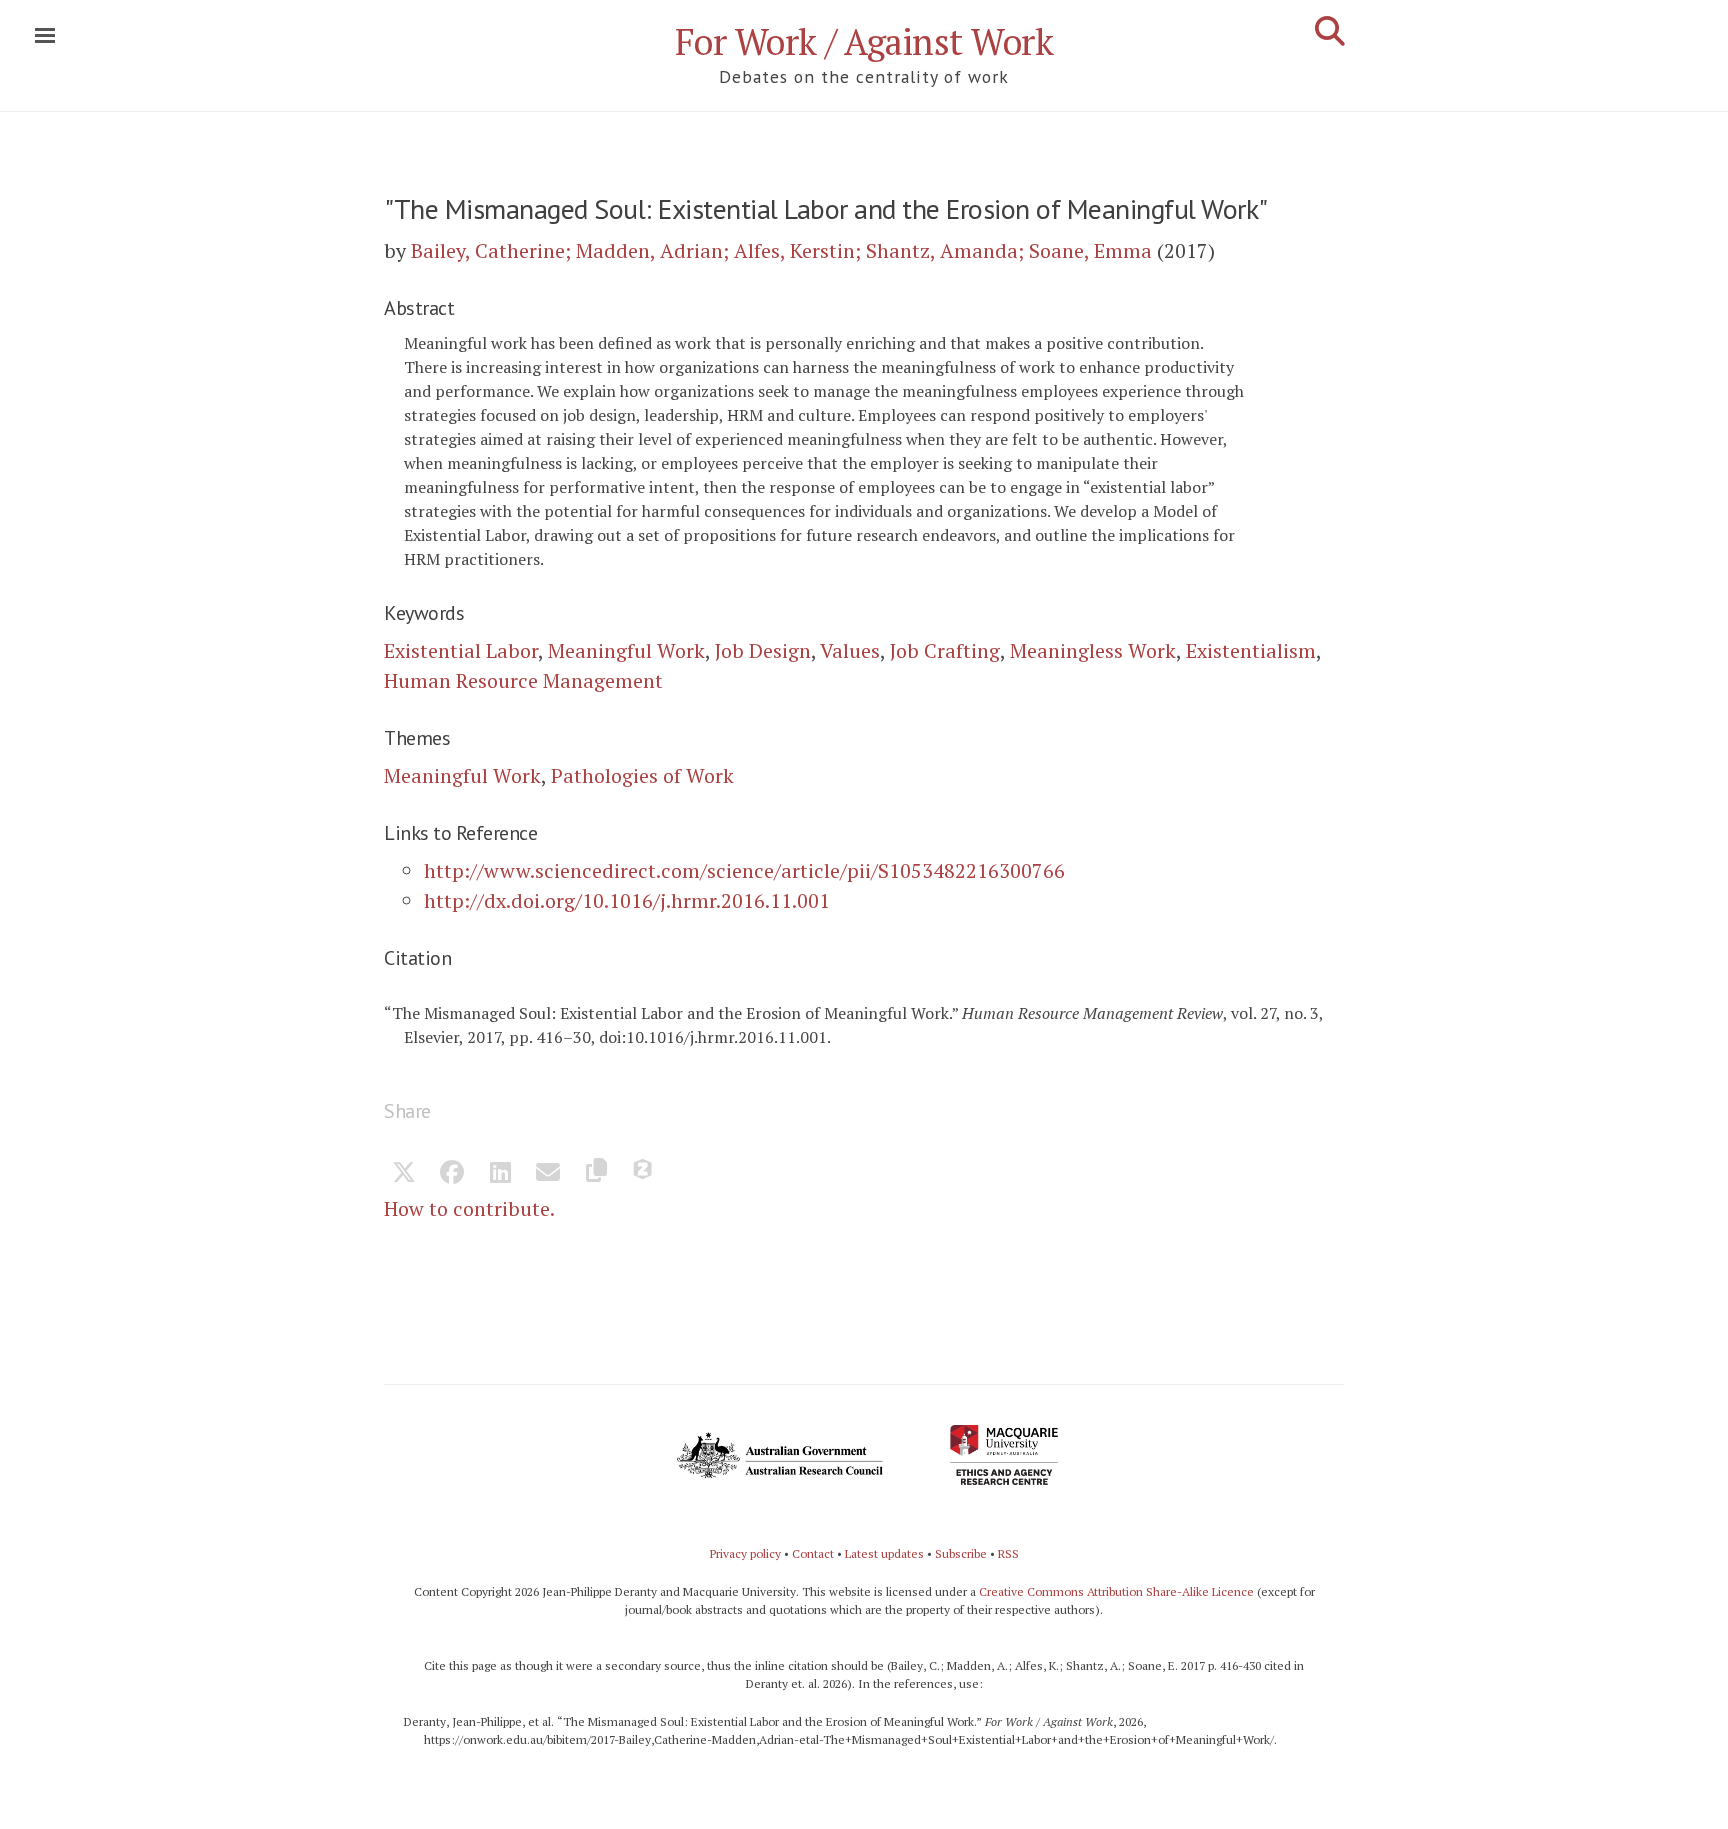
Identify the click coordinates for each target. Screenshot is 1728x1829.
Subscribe (961, 1553)
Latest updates (884, 1553)
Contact (813, 1553)
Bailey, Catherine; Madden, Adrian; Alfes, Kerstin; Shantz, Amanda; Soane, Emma (781, 250)
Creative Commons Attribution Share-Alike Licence (1116, 1591)
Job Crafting (945, 650)
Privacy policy (745, 1553)
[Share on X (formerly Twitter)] (404, 1174)
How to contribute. (469, 1208)
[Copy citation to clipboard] (596, 1174)
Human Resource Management (523, 680)
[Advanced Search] (1330, 31)
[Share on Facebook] (452, 1174)
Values (850, 650)
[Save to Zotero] (644, 1174)
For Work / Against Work (864, 41)
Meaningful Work (626, 650)
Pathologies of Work (642, 775)
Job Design (763, 650)
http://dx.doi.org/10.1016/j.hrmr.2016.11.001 (627, 900)
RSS (1008, 1553)
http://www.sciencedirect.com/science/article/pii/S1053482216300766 (744, 870)
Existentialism (1251, 650)
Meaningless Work (1093, 650)
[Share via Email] (548, 1174)
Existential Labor (461, 650)
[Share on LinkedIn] (500, 1174)
